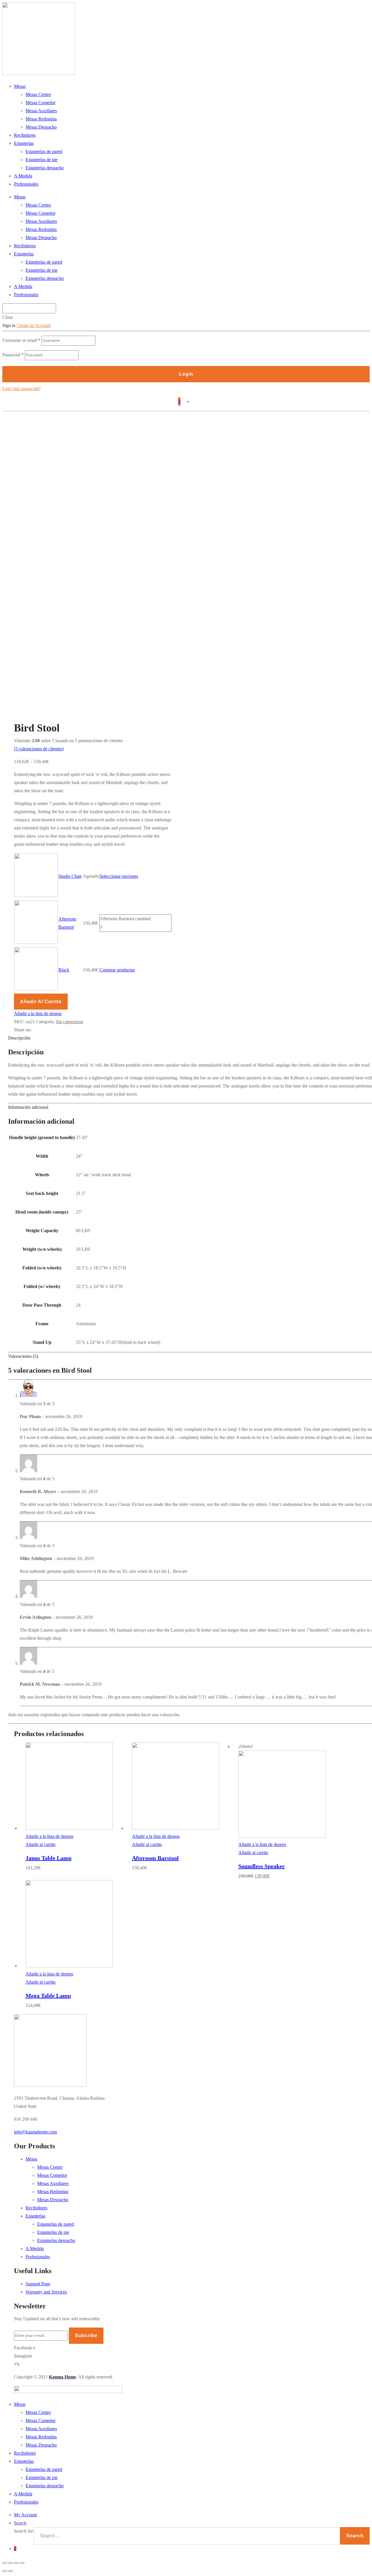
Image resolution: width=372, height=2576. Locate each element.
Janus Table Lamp (49, 1858)
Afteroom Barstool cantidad (125, 919)
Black (64, 970)
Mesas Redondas (41, 119)
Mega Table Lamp (48, 1996)
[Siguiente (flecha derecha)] (10, 2571)
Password (13, 355)
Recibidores (25, 135)
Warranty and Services (46, 2292)
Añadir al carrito (41, 1002)
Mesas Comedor (41, 103)
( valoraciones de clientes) (39, 749)
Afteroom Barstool (155, 1858)
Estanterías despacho (45, 168)
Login (186, 374)
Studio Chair (70, 876)
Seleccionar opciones (119, 876)
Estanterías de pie (42, 160)
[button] (35, 2132)
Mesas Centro (38, 94)
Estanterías (24, 143)
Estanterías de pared (44, 151)
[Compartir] (10, 2563)
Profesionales (26, 184)
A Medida (23, 176)
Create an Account (34, 325)
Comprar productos (117, 970)
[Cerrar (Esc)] (5, 2563)
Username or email (21, 340)
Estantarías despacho (56, 2240)
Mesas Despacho (41, 127)
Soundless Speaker (262, 1866)
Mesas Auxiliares (41, 111)
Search (20, 2523)
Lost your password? (22, 389)
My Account (25, 2515)
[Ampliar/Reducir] (22, 2563)
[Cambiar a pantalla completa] (16, 2563)
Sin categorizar (69, 1022)
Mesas (20, 86)
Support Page (38, 2284)
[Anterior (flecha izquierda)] (5, 2571)
